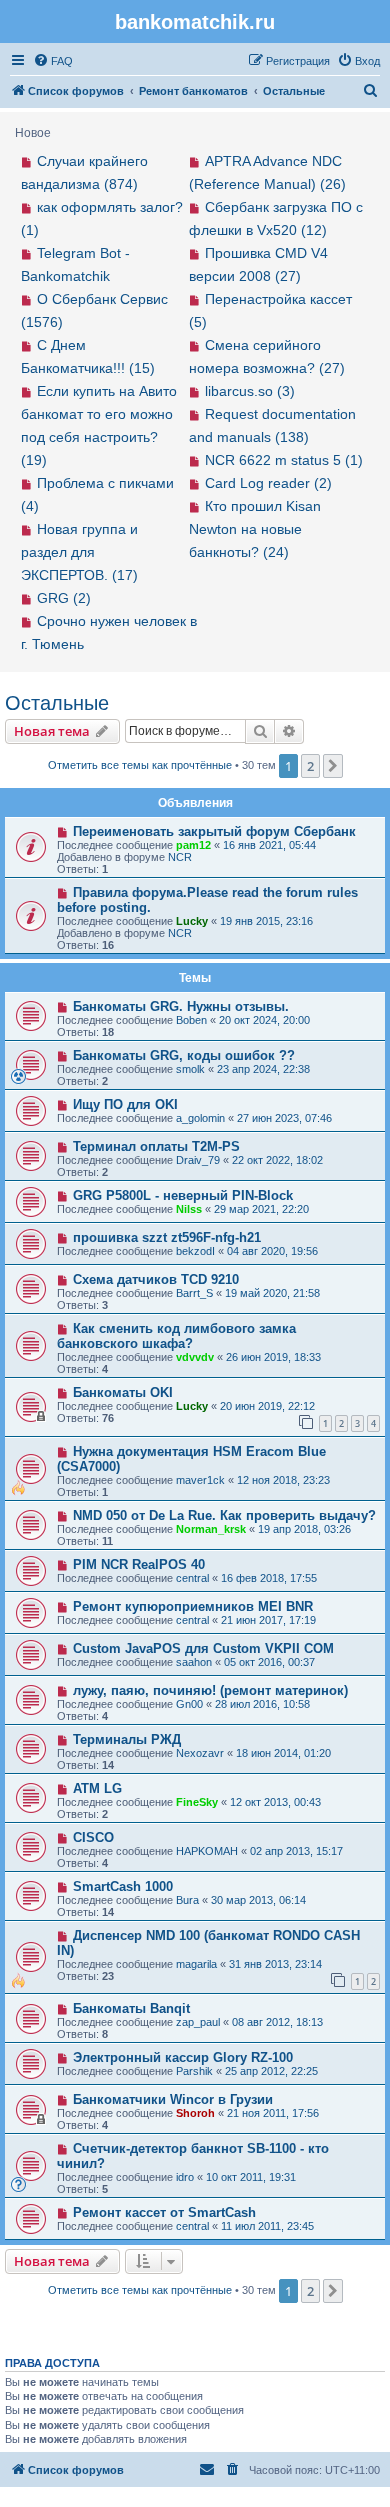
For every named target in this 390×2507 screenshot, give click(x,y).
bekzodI (195, 1251)
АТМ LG (97, 1788)
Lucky (192, 921)
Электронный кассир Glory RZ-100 (183, 2057)
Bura (187, 1900)
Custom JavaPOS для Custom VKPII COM (203, 1648)
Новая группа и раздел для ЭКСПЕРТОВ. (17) (79, 552)
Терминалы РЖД (127, 1739)
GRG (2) (64, 598)
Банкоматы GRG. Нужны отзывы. (181, 1006)
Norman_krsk (211, 1529)
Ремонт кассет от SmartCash (164, 2212)
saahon (194, 1662)
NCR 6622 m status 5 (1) (284, 460)
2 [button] (310, 766)
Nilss (189, 1209)
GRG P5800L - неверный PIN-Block (183, 1195)
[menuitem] (53, 61)
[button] (333, 766)
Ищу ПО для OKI (125, 1104)
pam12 (193, 845)
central (192, 1578)
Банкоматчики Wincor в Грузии (173, 2099)
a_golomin (200, 1118)
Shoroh (195, 2113)
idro (185, 2177)
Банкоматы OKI (123, 1392)
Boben (191, 1020)
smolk (190, 1069)
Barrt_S (194, 1293)
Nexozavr (200, 1753)
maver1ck (200, 1480)
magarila (196, 1964)
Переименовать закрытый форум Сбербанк (214, 831)
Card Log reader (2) (268, 483)
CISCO (93, 1837)
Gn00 (189, 1704)
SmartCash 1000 (123, 1886)
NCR (180, 857)
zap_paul (198, 2022)
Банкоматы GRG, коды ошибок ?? (184, 1055)
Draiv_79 (198, 1160)
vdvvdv (195, 1357)
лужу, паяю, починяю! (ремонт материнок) (210, 1690)
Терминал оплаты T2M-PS (156, 1146)
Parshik (194, 2071)
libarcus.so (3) (250, 391)
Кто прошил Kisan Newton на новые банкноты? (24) (255, 529)
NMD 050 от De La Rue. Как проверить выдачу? (224, 1515)
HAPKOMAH (207, 1851)
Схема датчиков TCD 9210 (156, 1279)
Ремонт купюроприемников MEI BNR (193, 1606)
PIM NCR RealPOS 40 (139, 1564)
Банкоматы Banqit (131, 2008)
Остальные (57, 703)
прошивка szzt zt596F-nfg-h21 (167, 1237)
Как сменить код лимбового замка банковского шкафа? (176, 1336)
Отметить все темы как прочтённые (140, 765)
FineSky (197, 1802)
